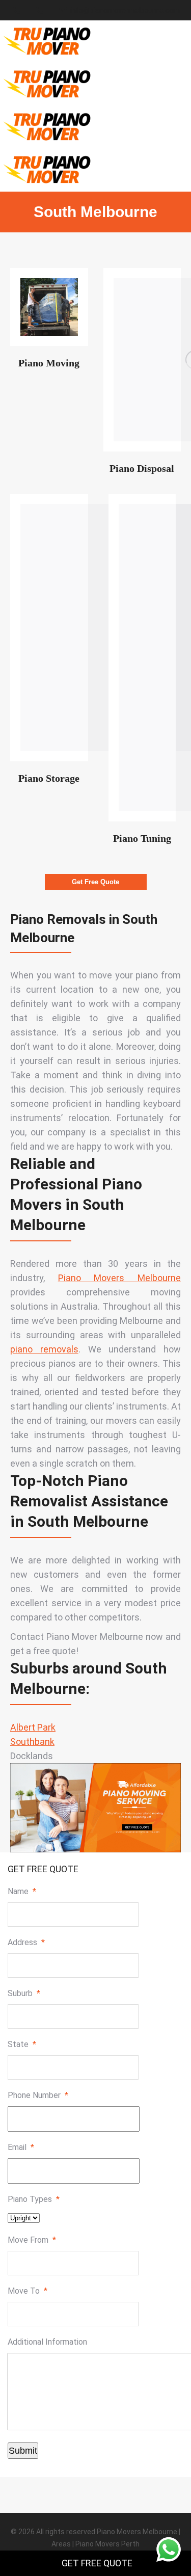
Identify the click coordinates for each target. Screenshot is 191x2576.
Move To (28, 2291)
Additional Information (47, 2342)
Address (26, 1942)
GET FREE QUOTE (97, 2563)
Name (22, 1891)
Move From (32, 2240)
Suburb (24, 1993)
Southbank (32, 1742)
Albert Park (33, 1727)
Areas (61, 2544)
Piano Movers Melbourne (119, 1278)
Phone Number (38, 2095)
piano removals (44, 1349)
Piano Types (34, 2199)
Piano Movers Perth (107, 2544)
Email (21, 2147)
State (22, 2044)
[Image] (49, 307)
